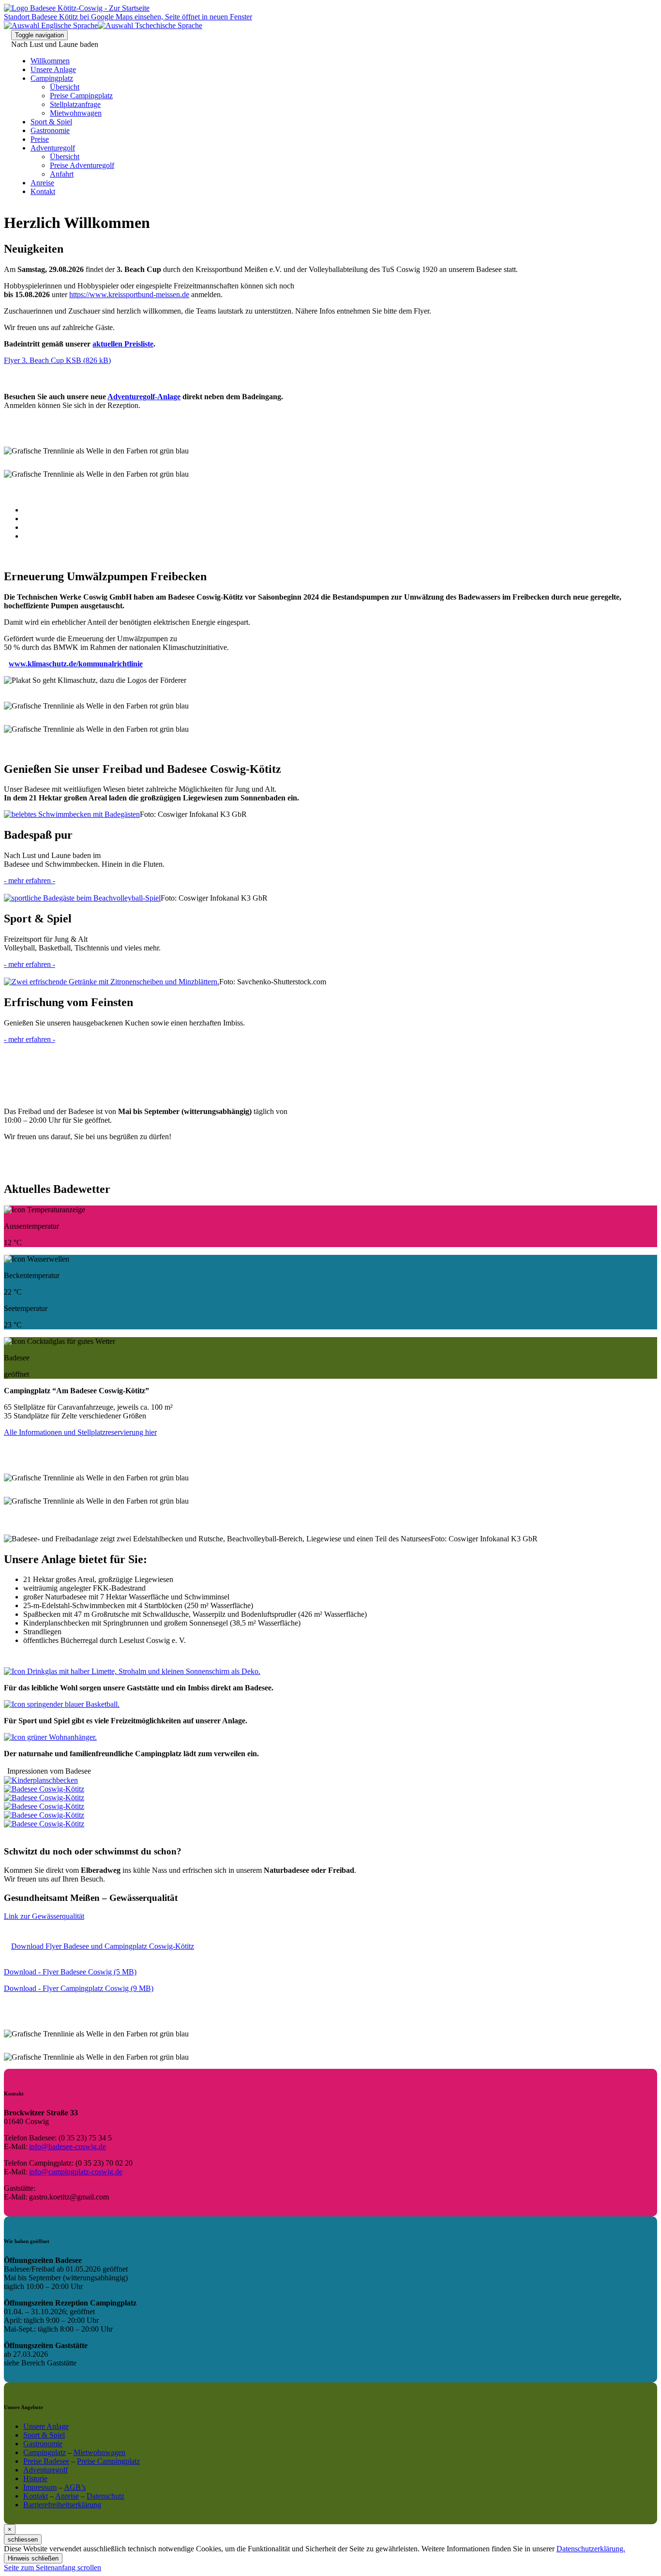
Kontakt (43, 191)
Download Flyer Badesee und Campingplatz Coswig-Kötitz (103, 1946)
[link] (53, 2568)
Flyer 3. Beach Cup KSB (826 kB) (57, 360)
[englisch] (51, 25)
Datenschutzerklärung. (591, 2549)
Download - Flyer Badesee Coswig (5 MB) (70, 1972)
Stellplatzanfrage (75, 104)
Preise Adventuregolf (82, 165)
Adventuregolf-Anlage (144, 397)
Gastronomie (50, 130)
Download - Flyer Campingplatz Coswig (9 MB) (79, 1988)
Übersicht (65, 87)
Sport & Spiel (51, 122)
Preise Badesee (46, 2461)
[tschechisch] (150, 25)
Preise (40, 139)
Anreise (42, 183)
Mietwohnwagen (76, 113)
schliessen (23, 2539)
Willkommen (50, 61)
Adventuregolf (53, 148)
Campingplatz (52, 78)
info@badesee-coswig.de (68, 2147)
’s (75, 2487)
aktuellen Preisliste (123, 344)
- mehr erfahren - (30, 881)
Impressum (40, 2487)
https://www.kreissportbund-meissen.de (129, 294)
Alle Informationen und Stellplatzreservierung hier (80, 1432)
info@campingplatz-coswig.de (76, 2172)
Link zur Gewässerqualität (44, 1916)
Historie (35, 2478)
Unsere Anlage (53, 69)
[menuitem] (350, 87)
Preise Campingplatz (81, 96)
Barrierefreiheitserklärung (62, 2505)
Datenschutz (105, 2496)
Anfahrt (62, 174)
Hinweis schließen (33, 2558)
